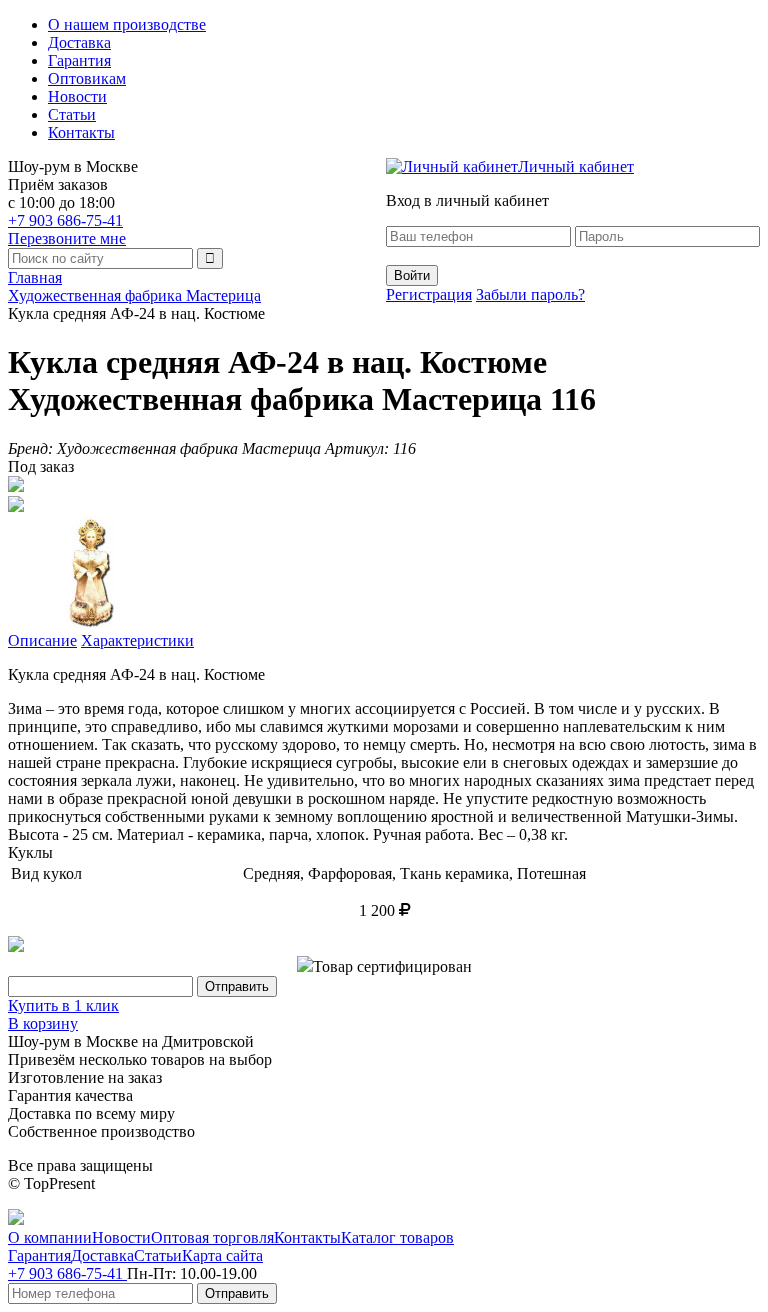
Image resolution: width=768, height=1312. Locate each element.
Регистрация (429, 294)
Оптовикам (87, 78)
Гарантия (79, 60)
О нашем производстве (127, 24)
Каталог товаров (397, 1237)
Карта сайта (222, 1255)
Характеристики (137, 640)
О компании (50, 1237)
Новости (77, 96)
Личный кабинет (576, 166)
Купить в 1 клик (63, 1005)
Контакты (81, 132)
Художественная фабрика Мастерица (134, 295)
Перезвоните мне (67, 238)
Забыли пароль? (530, 294)
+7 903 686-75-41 (65, 220)
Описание (42, 640)
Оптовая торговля (212, 1237)
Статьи (72, 114)
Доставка (79, 42)
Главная (35, 277)
